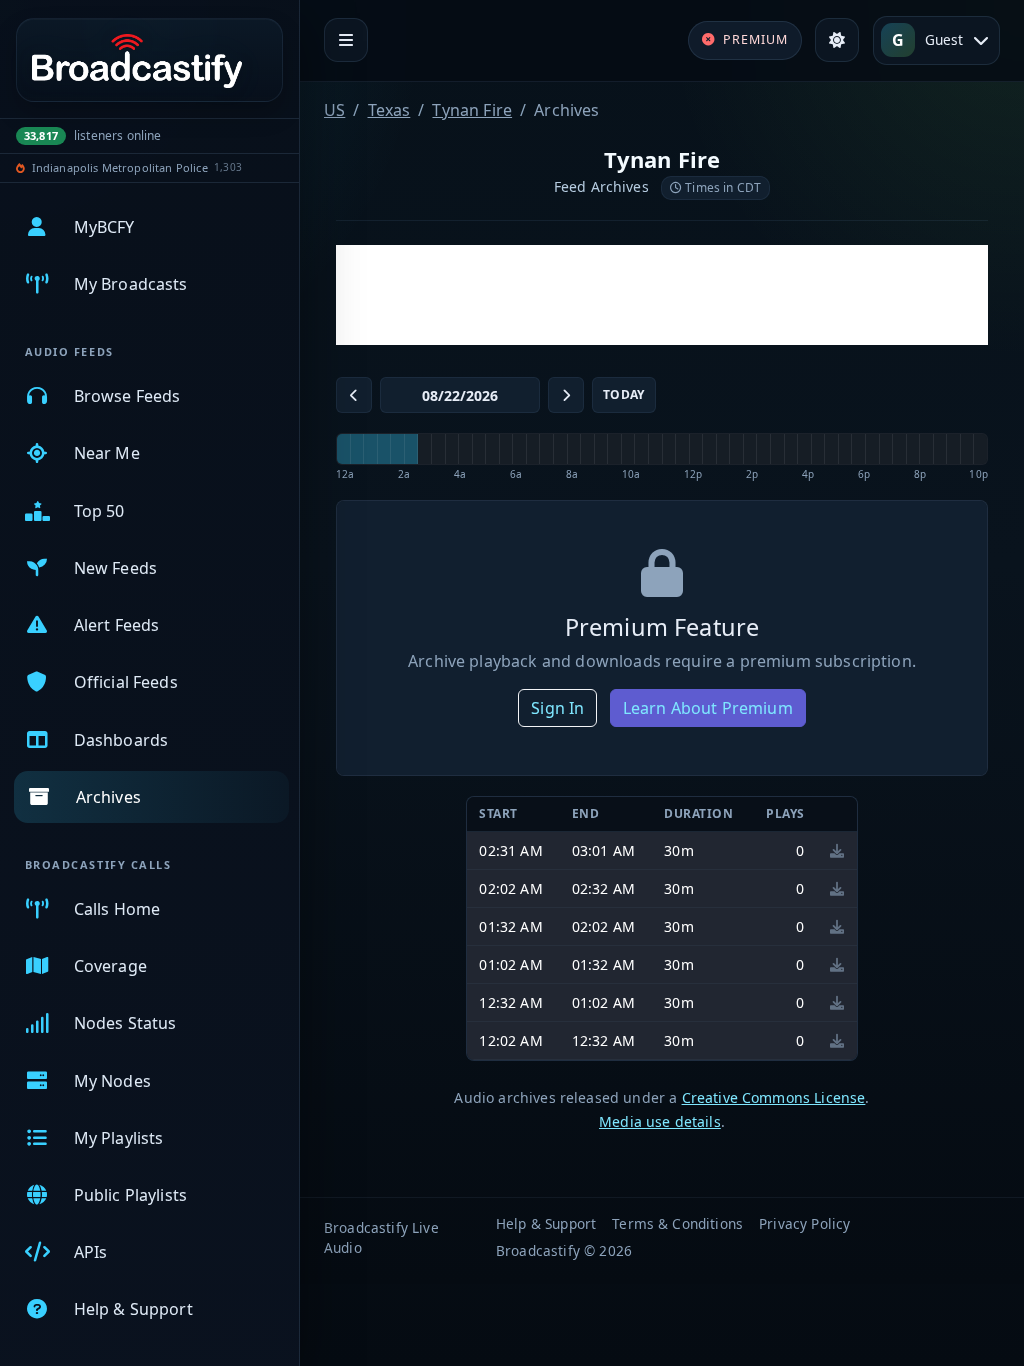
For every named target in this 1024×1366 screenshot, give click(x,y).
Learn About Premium (708, 708)
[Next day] (566, 395)
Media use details (660, 1121)
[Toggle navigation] (346, 40)
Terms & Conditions (677, 1223)
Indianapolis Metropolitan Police (120, 167)
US (334, 110)
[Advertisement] (662, 295)
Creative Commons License (774, 1097)
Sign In (557, 708)
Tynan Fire (472, 110)
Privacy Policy (804, 1223)
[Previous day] (354, 395)
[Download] (837, 850)
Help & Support (546, 1223)
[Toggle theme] (837, 40)
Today (624, 394)
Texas (389, 110)
